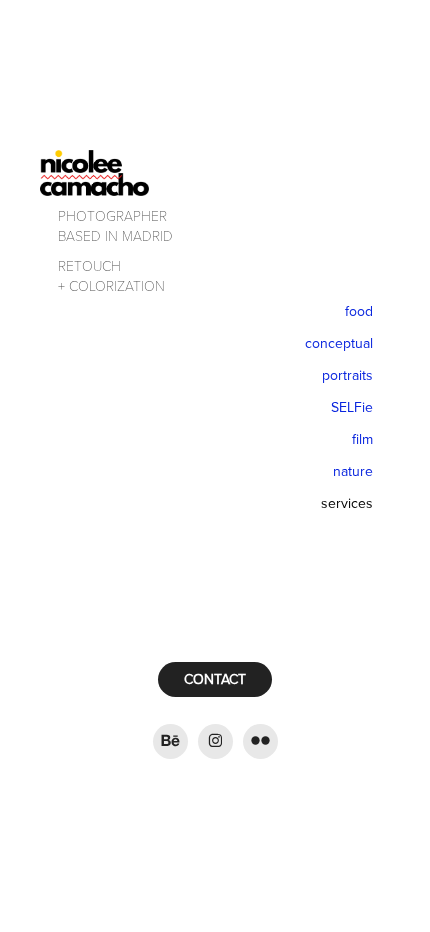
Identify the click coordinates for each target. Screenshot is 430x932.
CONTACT (215, 679)
